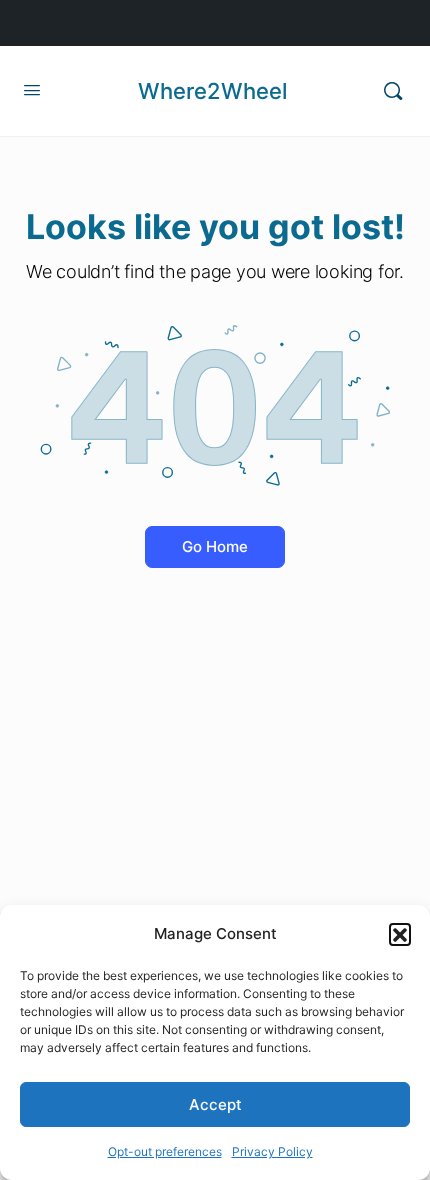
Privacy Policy (272, 1151)
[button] (400, 934)
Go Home (215, 546)
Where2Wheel (212, 91)
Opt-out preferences (165, 1151)
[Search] (393, 91)
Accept (215, 1104)
